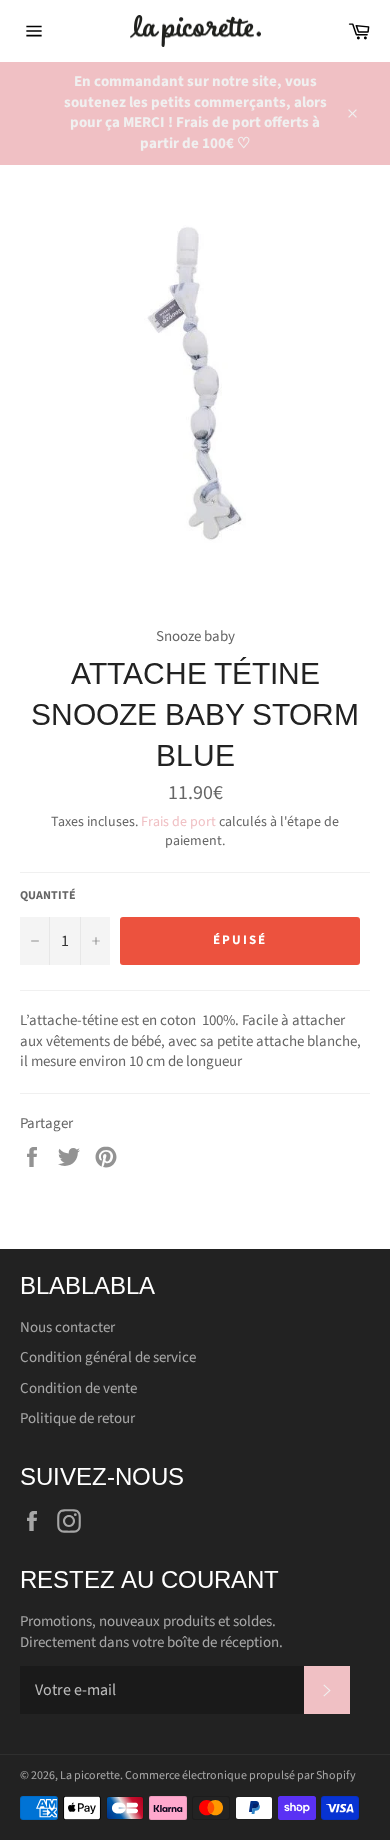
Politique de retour (77, 1418)
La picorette (90, 1775)
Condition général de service (108, 1357)
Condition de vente (78, 1388)
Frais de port (178, 822)
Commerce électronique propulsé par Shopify (240, 1775)
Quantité (48, 896)
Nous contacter (67, 1327)
